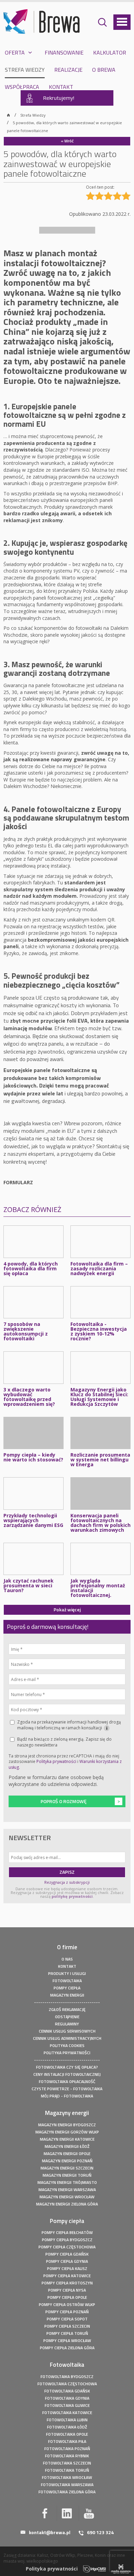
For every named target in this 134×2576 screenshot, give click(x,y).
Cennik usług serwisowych (67, 2031)
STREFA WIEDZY (25, 70)
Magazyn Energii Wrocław (67, 2197)
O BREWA (104, 70)
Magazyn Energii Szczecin (67, 2168)
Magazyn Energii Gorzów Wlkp (67, 2132)
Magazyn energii (67, 1995)
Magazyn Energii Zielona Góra (67, 2204)
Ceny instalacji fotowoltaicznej (67, 2074)
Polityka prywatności (56, 1761)
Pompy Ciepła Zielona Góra (67, 2348)
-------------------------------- (67, 2002)
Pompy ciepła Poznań (67, 2312)
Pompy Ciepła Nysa (67, 2290)
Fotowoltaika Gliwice (67, 2405)
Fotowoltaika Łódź (67, 2427)
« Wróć (67, 141)
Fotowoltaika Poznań (67, 2449)
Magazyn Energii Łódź (67, 2146)
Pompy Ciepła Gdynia (67, 2261)
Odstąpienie (67, 2017)
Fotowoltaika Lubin (67, 2420)
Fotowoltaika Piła (67, 2441)
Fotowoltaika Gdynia (67, 2398)
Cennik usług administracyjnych (67, 2038)
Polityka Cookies (67, 2045)
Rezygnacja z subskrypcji (67, 1882)
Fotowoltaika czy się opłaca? (67, 2067)
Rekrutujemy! (59, 98)
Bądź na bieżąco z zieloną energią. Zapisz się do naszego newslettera (64, 1742)
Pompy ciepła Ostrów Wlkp (67, 2304)
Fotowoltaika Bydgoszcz (67, 2377)
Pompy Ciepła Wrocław (67, 2340)
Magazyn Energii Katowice (67, 2139)
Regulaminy (67, 2024)
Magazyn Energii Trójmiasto (67, 2182)
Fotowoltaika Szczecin (67, 2463)
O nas (67, 1959)
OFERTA (15, 52)
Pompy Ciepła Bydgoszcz (67, 2240)
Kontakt (67, 1966)
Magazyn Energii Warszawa (67, 2190)
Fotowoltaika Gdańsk (67, 2391)
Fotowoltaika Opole (67, 2434)
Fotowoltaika (67, 1981)
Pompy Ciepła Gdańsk (67, 2254)
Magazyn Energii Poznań (67, 2161)
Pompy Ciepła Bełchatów (67, 2232)
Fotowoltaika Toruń (67, 2470)
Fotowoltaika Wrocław (67, 2477)
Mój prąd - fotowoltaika (67, 2096)
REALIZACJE (68, 70)
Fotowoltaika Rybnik (67, 2456)
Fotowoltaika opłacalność (67, 2081)
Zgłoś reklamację (67, 2009)
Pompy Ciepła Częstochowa (67, 2247)
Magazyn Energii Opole (67, 2154)
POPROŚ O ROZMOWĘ (64, 1801)
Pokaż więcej (67, 1609)
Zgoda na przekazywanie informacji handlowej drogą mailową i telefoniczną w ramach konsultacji (69, 1725)
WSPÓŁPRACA (22, 87)
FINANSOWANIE (64, 52)
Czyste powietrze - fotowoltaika (67, 2089)
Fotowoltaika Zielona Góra (67, 2492)
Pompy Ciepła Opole (67, 2297)
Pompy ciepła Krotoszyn (67, 2283)
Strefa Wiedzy (33, 115)
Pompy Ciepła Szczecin (67, 2326)
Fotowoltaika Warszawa (67, 2485)
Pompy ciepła (67, 1988)
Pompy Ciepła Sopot (67, 2319)
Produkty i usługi (67, 1973)
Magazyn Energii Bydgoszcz (67, 2125)
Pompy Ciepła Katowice (67, 2276)
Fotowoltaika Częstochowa (67, 2384)
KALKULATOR (110, 52)
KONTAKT (61, 87)
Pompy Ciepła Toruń (67, 2333)
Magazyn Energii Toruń (67, 2175)
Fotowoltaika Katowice (67, 2413)
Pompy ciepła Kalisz (67, 2268)
